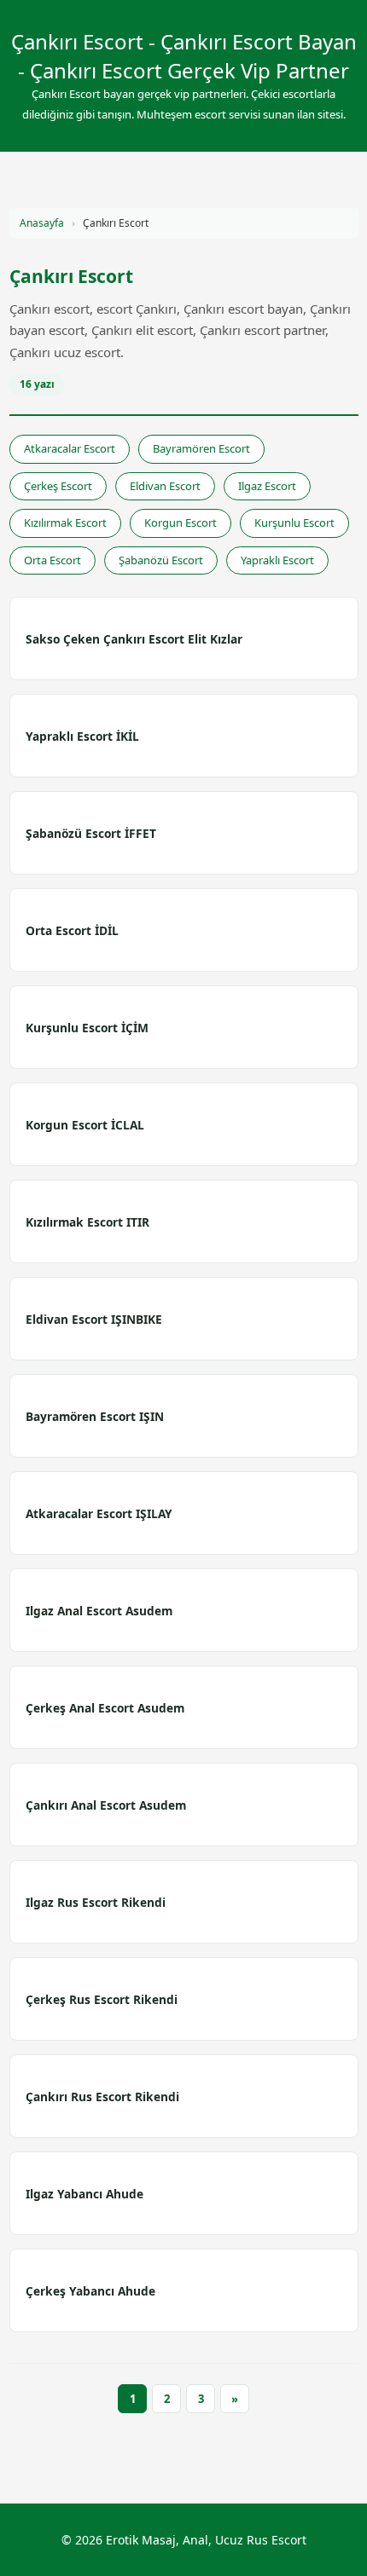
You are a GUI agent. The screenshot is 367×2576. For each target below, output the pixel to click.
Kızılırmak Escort (65, 523)
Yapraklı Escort (277, 560)
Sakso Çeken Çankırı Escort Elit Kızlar (134, 639)
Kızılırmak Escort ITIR (87, 1222)
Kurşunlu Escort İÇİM (87, 1028)
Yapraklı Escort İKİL (82, 736)
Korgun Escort (181, 523)
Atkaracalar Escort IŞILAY (99, 1513)
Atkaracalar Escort (70, 448)
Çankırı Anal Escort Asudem (106, 1805)
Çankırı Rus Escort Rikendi (102, 2097)
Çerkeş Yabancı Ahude (90, 2291)
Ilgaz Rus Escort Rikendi (96, 1902)
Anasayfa (42, 223)
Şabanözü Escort (161, 560)
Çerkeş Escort (58, 486)
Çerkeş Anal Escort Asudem (105, 1708)
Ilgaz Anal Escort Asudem (99, 1611)
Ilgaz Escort (267, 486)
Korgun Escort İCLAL (85, 1125)
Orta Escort (52, 560)
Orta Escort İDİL (72, 930)
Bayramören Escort (201, 448)
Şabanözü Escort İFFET (91, 833)
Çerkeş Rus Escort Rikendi (102, 1999)
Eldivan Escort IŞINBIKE (94, 1319)
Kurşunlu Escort (294, 523)
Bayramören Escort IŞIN (95, 1416)
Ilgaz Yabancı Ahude (84, 2194)
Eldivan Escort (165, 486)
